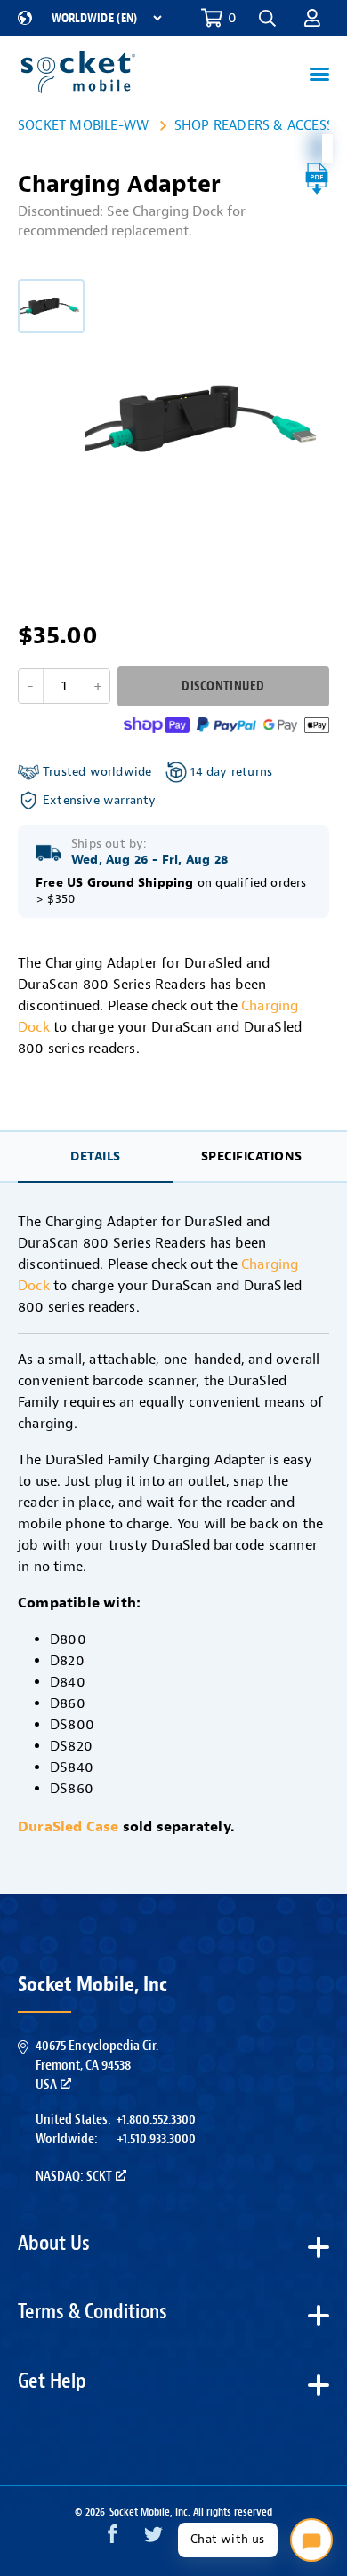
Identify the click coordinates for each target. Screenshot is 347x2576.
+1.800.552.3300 (156, 2119)
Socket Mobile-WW (83, 125)
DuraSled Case (69, 1827)
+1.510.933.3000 (156, 2139)
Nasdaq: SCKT (74, 2176)
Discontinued (223, 686)
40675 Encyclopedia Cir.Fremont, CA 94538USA (97, 2066)
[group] (51, 306)
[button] (312, 18)
